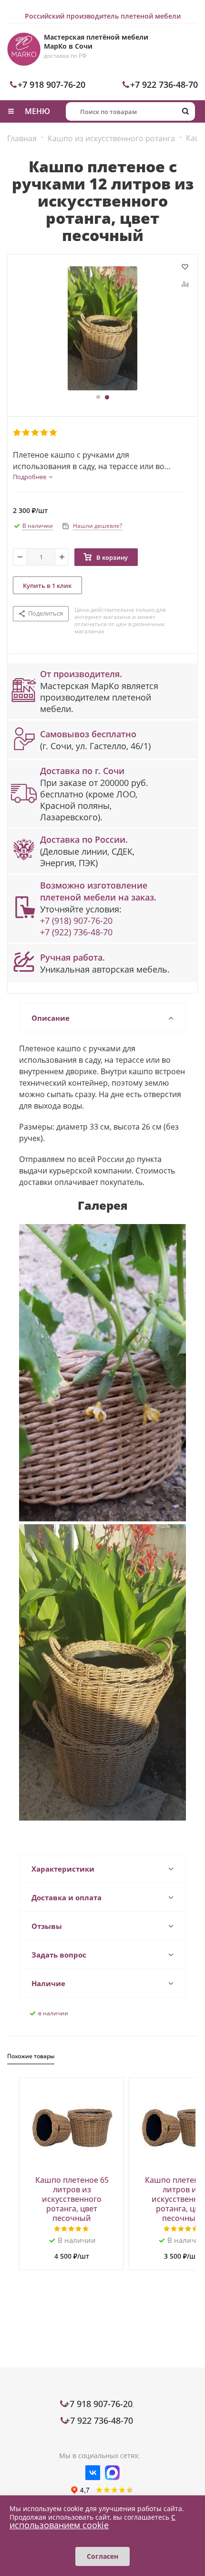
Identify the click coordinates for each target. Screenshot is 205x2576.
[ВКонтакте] (93, 2473)
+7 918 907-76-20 (51, 84)
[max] (112, 2473)
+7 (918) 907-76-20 (76, 921)
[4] (45, 433)
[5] (54, 433)
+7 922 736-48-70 (164, 84)
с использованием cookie (92, 2521)
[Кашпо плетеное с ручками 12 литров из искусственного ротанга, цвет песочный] (102, 328)
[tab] (33, 477)
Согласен (102, 2556)
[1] (17, 433)
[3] (36, 433)
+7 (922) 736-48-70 (76, 932)
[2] (26, 433)
